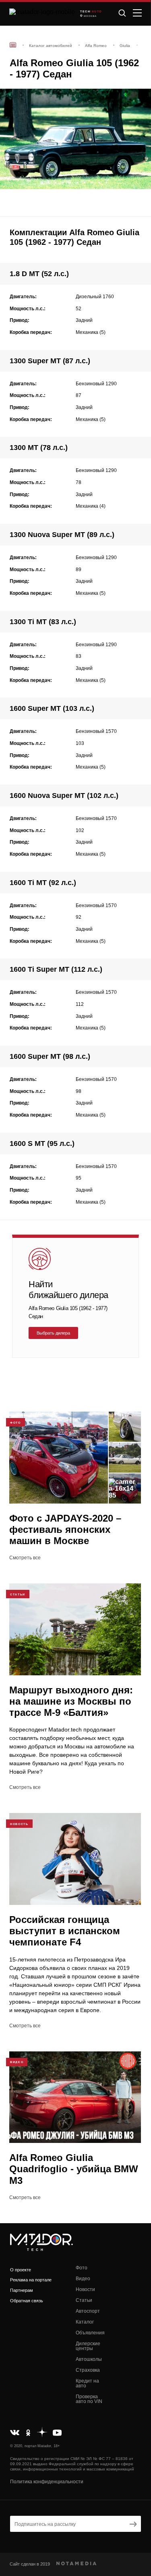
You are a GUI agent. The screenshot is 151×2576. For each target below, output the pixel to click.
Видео (83, 2279)
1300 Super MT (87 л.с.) (50, 361)
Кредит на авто (87, 2383)
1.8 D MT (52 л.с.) (39, 274)
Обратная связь (27, 2301)
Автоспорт (88, 2311)
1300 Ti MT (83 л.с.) (43, 622)
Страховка (88, 2370)
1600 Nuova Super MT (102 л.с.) (64, 796)
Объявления (90, 2333)
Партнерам (22, 2290)
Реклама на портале (31, 2280)
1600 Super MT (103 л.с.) (52, 708)
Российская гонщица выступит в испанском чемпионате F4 (65, 1931)
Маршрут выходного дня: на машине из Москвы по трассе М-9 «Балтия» (71, 1701)
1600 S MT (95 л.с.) (42, 1144)
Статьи (84, 2300)
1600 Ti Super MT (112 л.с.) (56, 969)
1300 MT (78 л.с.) (39, 448)
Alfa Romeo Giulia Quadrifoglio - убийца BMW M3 (74, 2169)
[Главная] (13, 45)
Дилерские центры (88, 2346)
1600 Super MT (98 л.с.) (50, 1056)
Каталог (85, 2322)
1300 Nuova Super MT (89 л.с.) (62, 535)
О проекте (21, 2270)
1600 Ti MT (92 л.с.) (43, 883)
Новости (85, 2289)
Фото (82, 2268)
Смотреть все (25, 1558)
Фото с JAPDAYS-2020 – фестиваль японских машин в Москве (65, 1529)
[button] (141, 181)
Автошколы (89, 2359)
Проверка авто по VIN (89, 2399)
